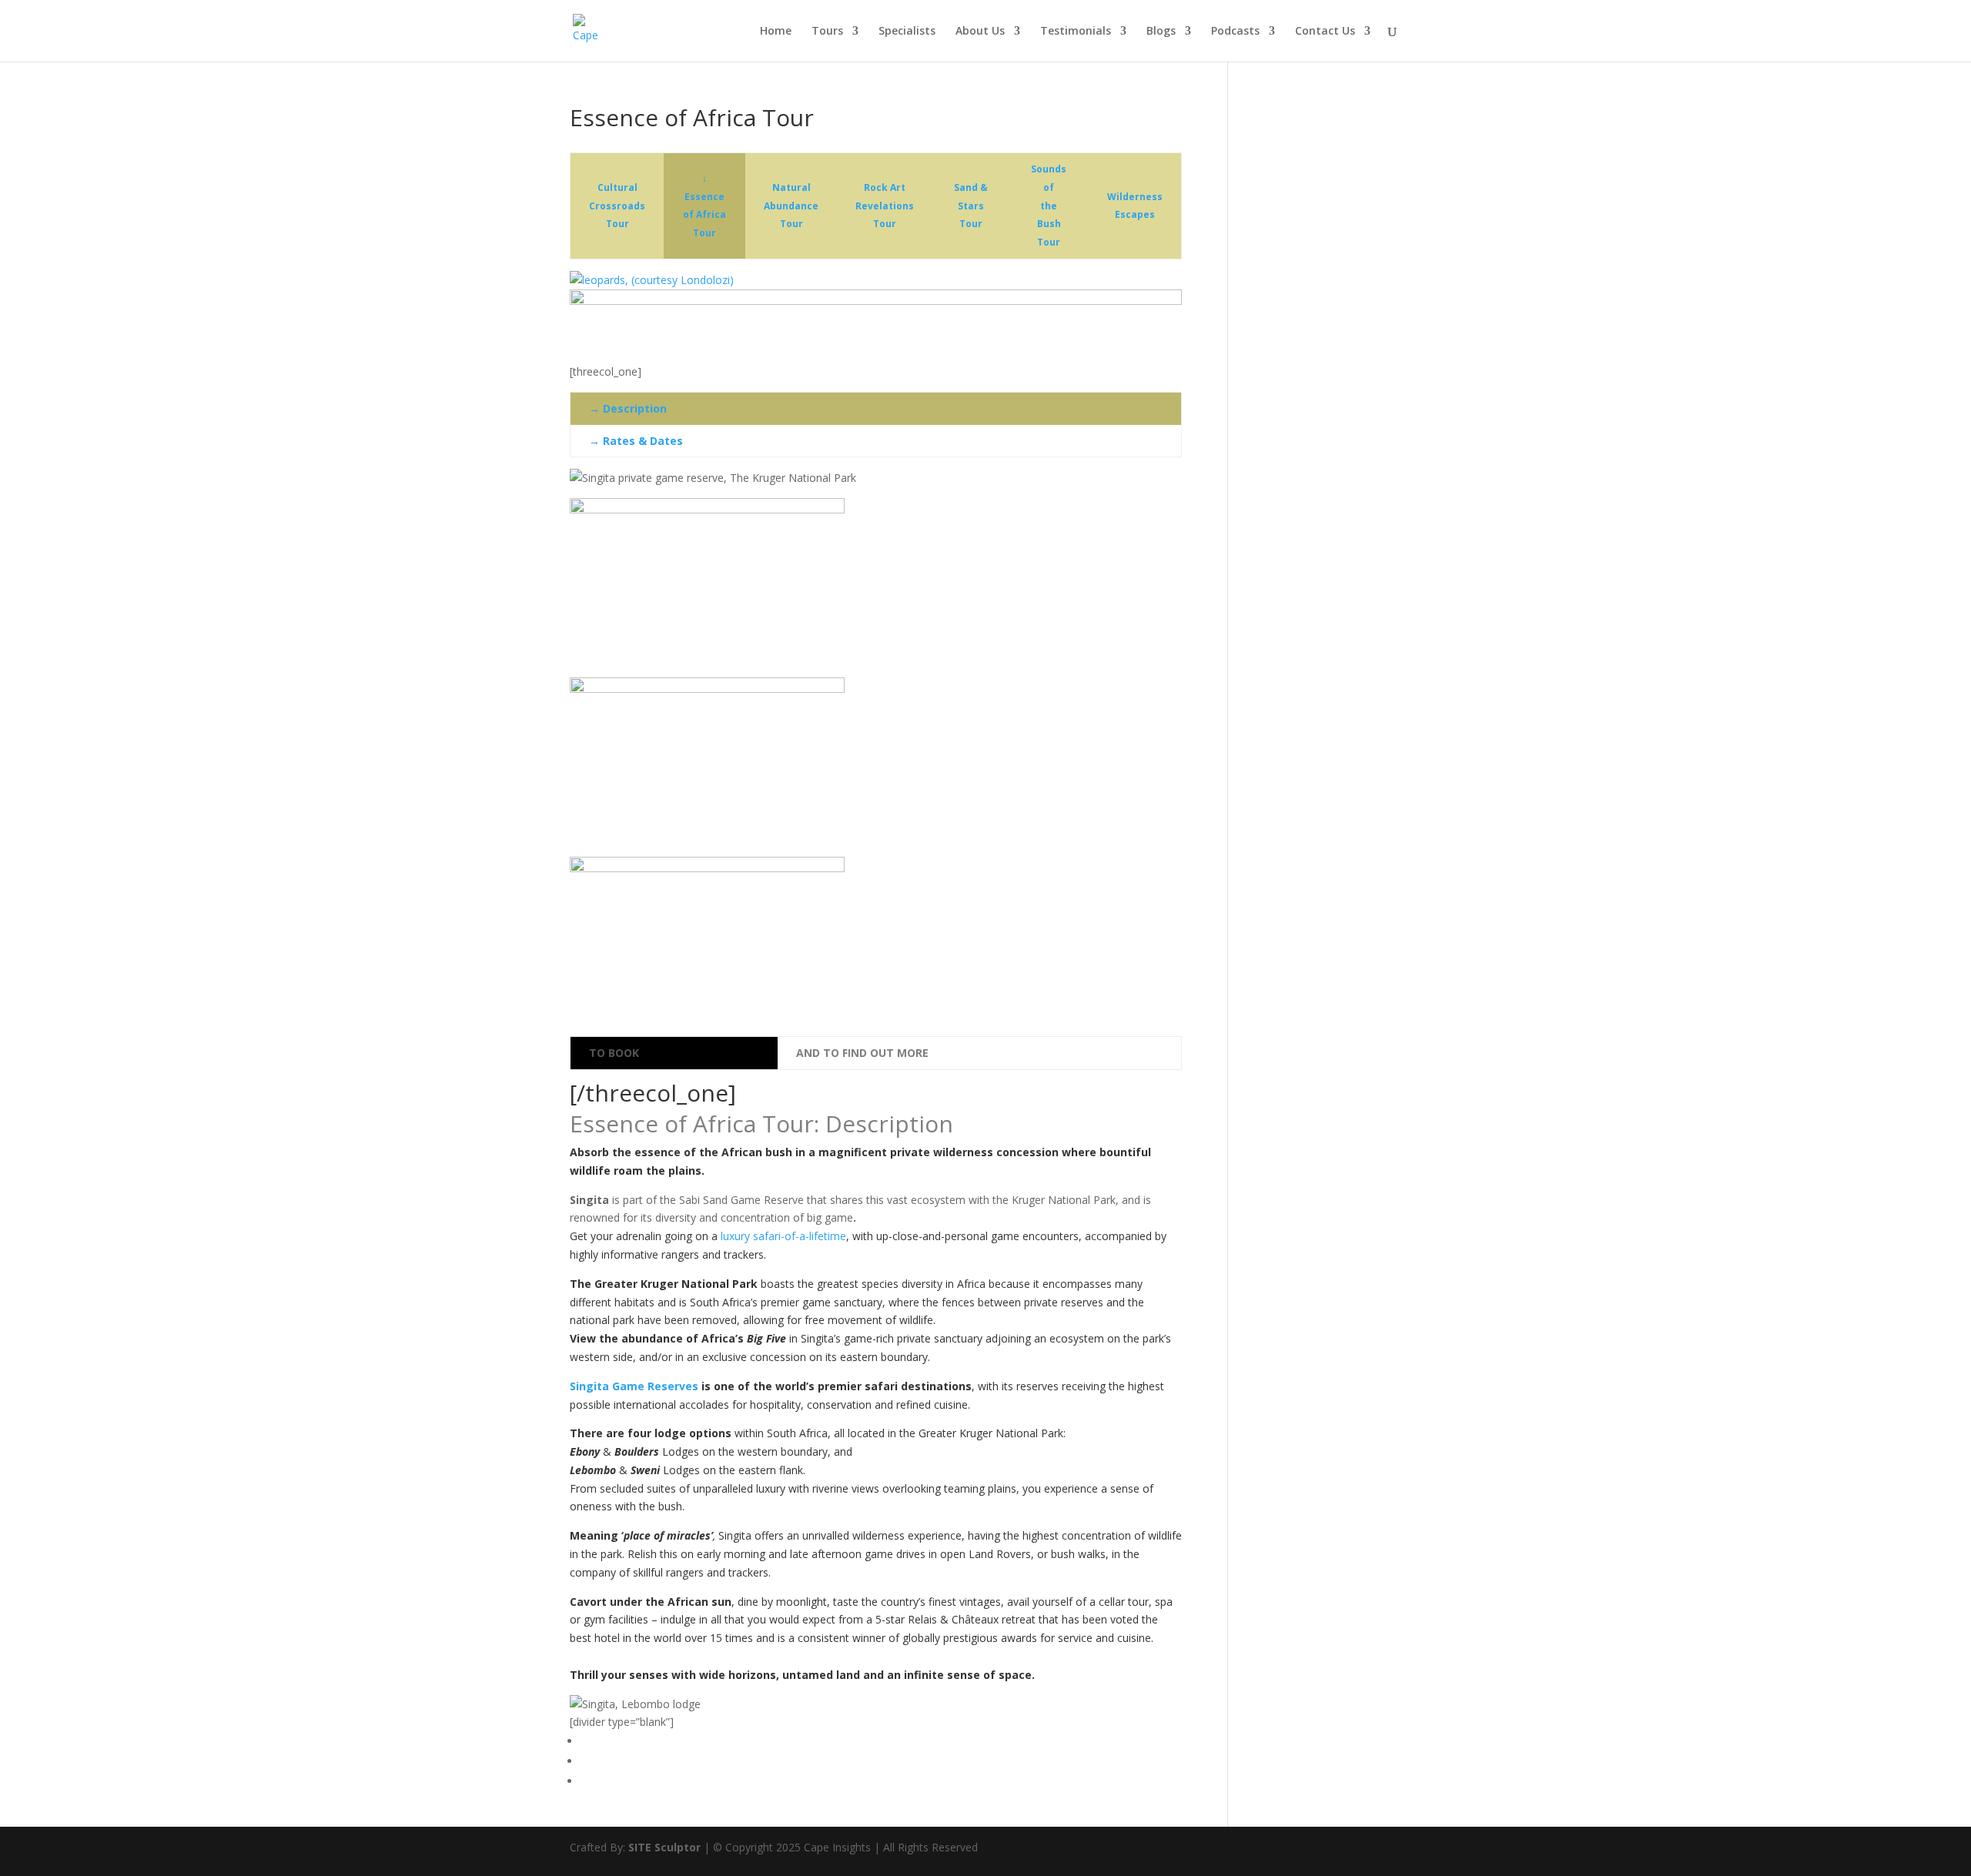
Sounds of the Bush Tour (1049, 206)
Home (776, 32)
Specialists (907, 32)
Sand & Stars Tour (971, 206)
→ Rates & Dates (636, 441)
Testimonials (1076, 32)
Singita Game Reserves (634, 1386)
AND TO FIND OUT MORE (862, 1053)
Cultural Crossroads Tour (617, 206)
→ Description (628, 408)
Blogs (1161, 32)
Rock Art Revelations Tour (885, 206)
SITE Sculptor (664, 1847)
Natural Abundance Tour (791, 206)
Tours (827, 32)
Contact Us (1325, 32)
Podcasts (1235, 32)
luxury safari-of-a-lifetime (783, 1236)
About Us (980, 32)
